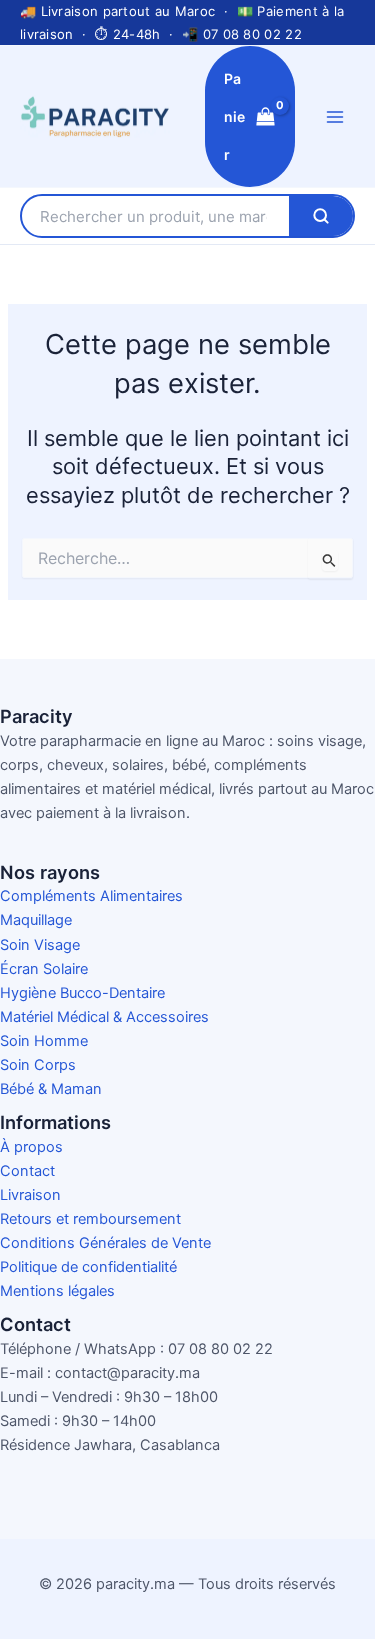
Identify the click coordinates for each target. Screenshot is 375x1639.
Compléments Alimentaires (91, 896)
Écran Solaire (44, 969)
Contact (27, 1171)
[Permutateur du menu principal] (335, 116)
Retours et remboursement (90, 1219)
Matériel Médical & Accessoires (104, 1017)
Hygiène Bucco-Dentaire (82, 993)
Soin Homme (44, 1041)
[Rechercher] (321, 216)
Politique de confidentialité (88, 1267)
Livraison (30, 1195)
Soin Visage (40, 945)
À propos (31, 1147)
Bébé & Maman (51, 1089)
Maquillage (36, 920)
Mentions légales (57, 1291)
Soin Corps (38, 1065)
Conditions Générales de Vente (105, 1243)
